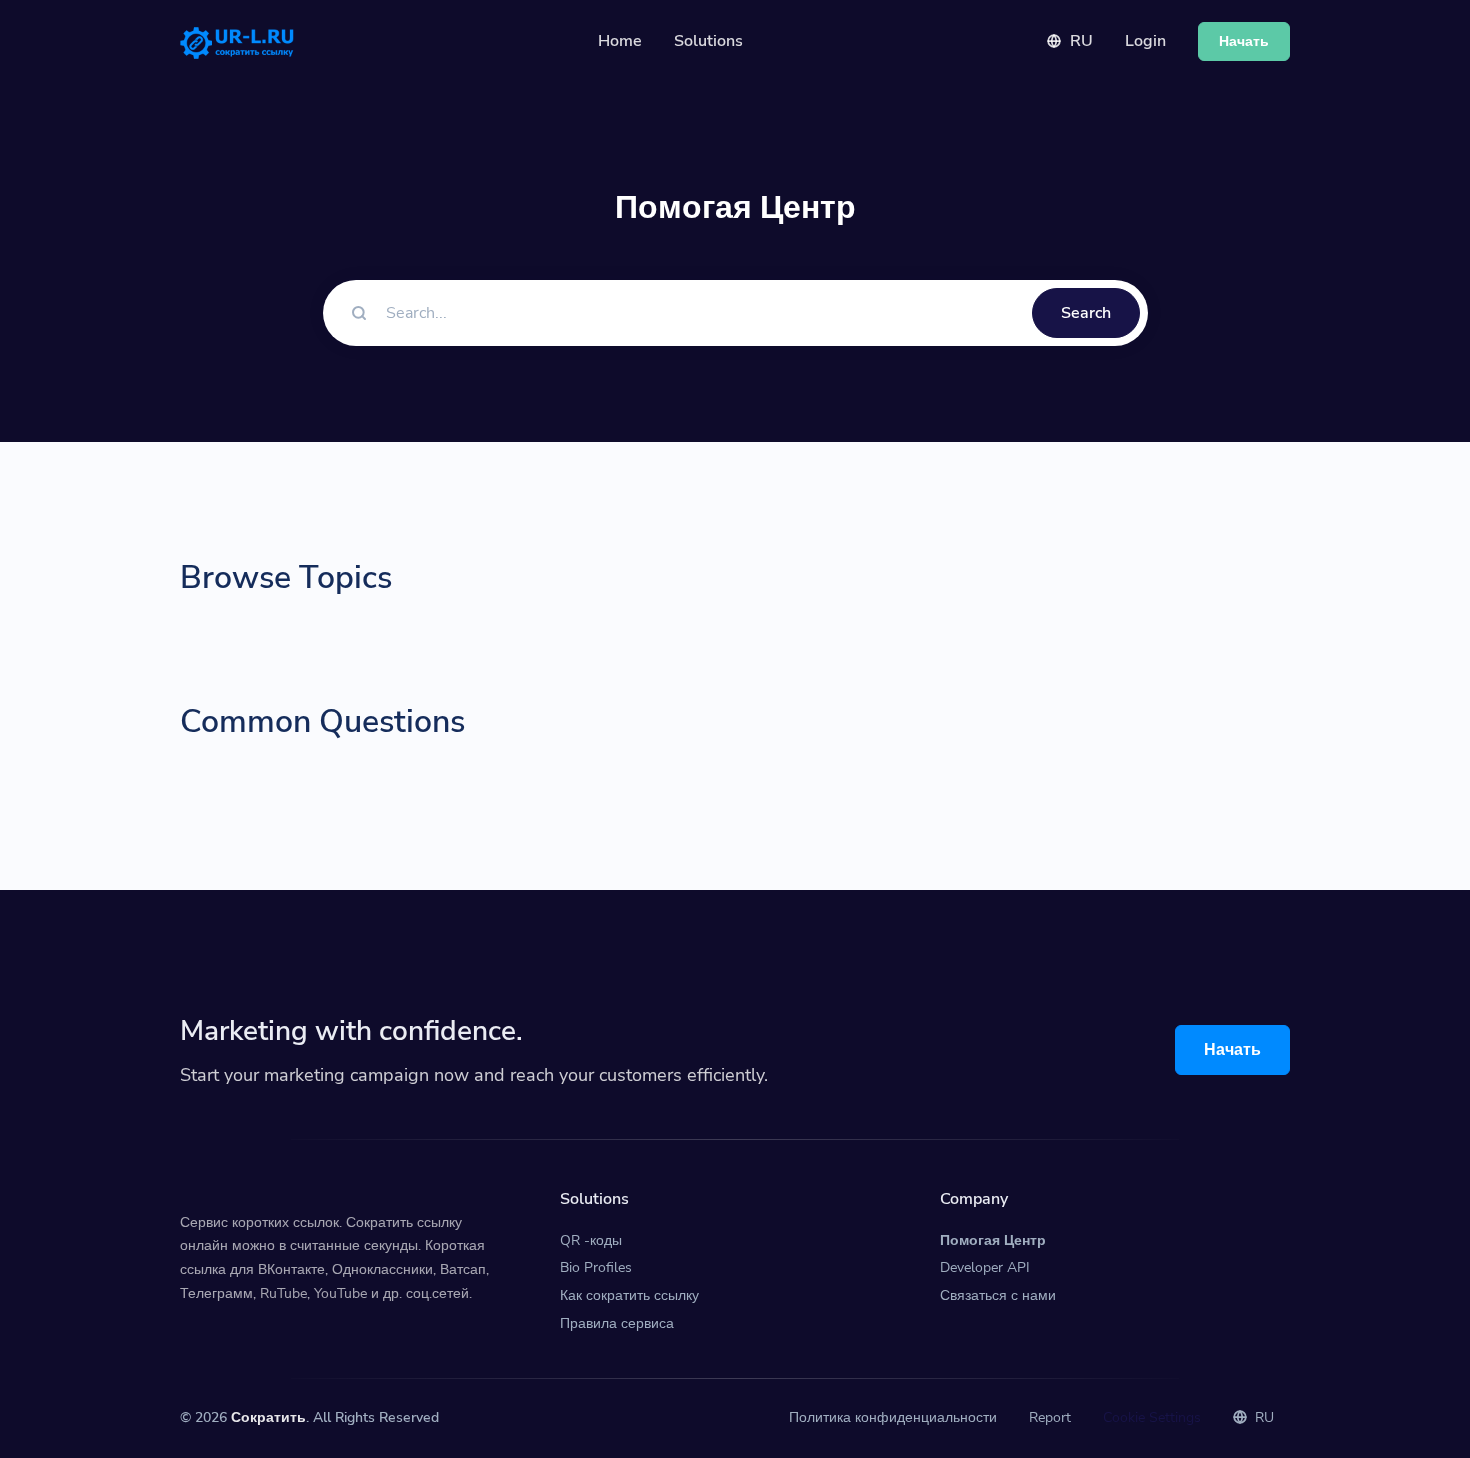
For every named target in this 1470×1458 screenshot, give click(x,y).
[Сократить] (237, 41)
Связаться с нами (998, 1295)
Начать (1232, 1050)
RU (1079, 41)
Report (1050, 1417)
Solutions (708, 41)
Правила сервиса (617, 1323)
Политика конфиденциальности (893, 1417)
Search (1086, 313)
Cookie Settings (1152, 1417)
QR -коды (591, 1240)
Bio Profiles (596, 1267)
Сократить (268, 1417)
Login (1145, 41)
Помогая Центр (993, 1240)
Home (620, 41)
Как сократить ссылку (629, 1295)
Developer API (985, 1267)
